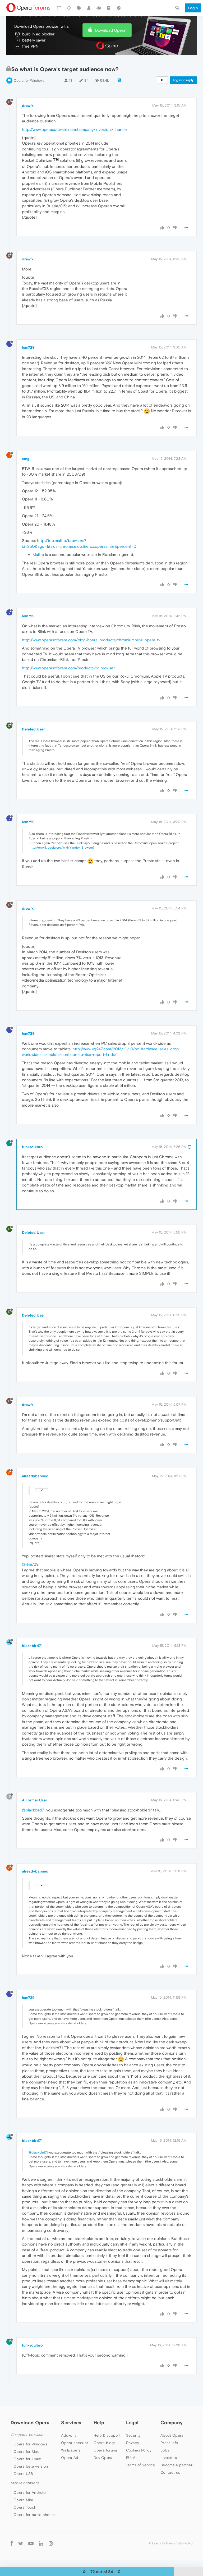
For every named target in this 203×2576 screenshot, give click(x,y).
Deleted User (33, 729)
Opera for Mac (26, 2451)
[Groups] (99, 8)
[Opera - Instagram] (51, 2543)
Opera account (75, 2443)
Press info (169, 2443)
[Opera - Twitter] (21, 2543)
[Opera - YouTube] (31, 2543)
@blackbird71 (34, 1810)
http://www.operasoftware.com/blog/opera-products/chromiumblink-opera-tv (91, 640)
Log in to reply (183, 80)
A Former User (34, 1800)
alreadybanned (35, 1476)
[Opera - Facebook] (12, 2543)
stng (26, 459)
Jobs (165, 2450)
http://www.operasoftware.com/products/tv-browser (68, 668)
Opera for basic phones (35, 2515)
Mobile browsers (25, 2483)
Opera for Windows (29, 80)
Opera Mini (23, 2500)
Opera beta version (31, 2466)
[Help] (119, 8)
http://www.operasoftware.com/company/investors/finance (74, 129)
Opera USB (23, 2474)
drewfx (28, 105)
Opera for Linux (27, 2459)
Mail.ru (38, 555)
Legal (132, 2423)
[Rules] (109, 8)
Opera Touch (25, 2507)
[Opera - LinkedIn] (41, 2543)
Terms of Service (141, 2465)
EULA (131, 2458)
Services (71, 2423)
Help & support (107, 2435)
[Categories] (59, 8)
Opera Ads (71, 2458)
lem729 (28, 347)
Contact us (170, 2472)
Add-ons (69, 2435)
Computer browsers (27, 2435)
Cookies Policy (139, 2450)
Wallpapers (71, 2450)
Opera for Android (30, 2492)
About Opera (172, 2435)
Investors (169, 2458)
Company (172, 2423)
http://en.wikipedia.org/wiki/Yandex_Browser (61, 848)
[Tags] (79, 8)
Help (99, 2423)
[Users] (89, 8)
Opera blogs (105, 2443)
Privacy (133, 2443)
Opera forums (106, 2450)
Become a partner (176, 2465)
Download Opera (110, 30)
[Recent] (69, 8)
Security (133, 2435)
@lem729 (30, 1564)
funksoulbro (32, 1147)
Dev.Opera (103, 2458)
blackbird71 (32, 1646)
